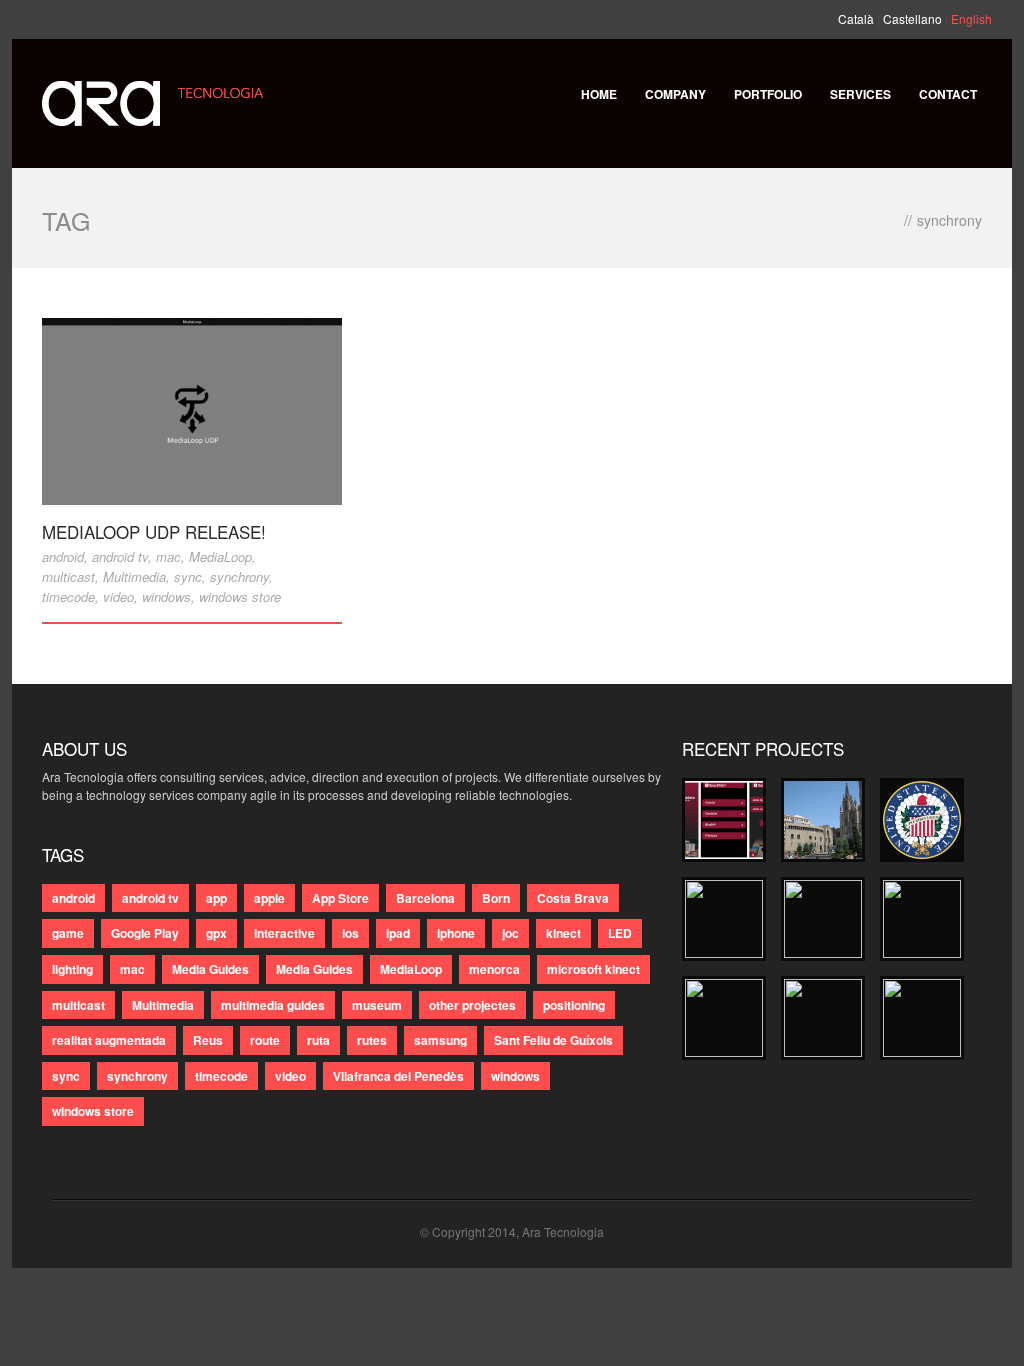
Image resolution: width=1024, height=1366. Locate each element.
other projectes (472, 1005)
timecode (68, 596)
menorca (494, 969)
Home (599, 94)
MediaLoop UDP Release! (154, 531)
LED (620, 933)
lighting (72, 969)
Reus (208, 1040)
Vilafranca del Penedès (398, 1076)
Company (675, 94)
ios (350, 933)
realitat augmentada (109, 1040)
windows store (240, 596)
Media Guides (210, 969)
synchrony (239, 576)
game (68, 933)
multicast (68, 576)
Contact (948, 94)
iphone (456, 933)
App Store (340, 898)
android (63, 556)
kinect (563, 933)
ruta (318, 1040)
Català (856, 18)
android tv (120, 556)
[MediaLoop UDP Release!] (192, 411)
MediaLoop (220, 556)
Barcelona (425, 898)
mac (168, 556)
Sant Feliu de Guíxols (553, 1040)
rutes (372, 1040)
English (971, 18)
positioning (574, 1005)
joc (510, 933)
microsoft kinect (593, 969)
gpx (216, 933)
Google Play (145, 933)
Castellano (912, 18)
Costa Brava (573, 898)
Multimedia (134, 576)
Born (496, 898)
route (265, 1040)
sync (188, 576)
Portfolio (768, 94)
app (216, 898)
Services (860, 94)
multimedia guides (273, 1005)
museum (377, 1005)
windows (166, 596)
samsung (440, 1040)
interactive (284, 933)
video (118, 596)
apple (269, 898)
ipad (398, 933)
